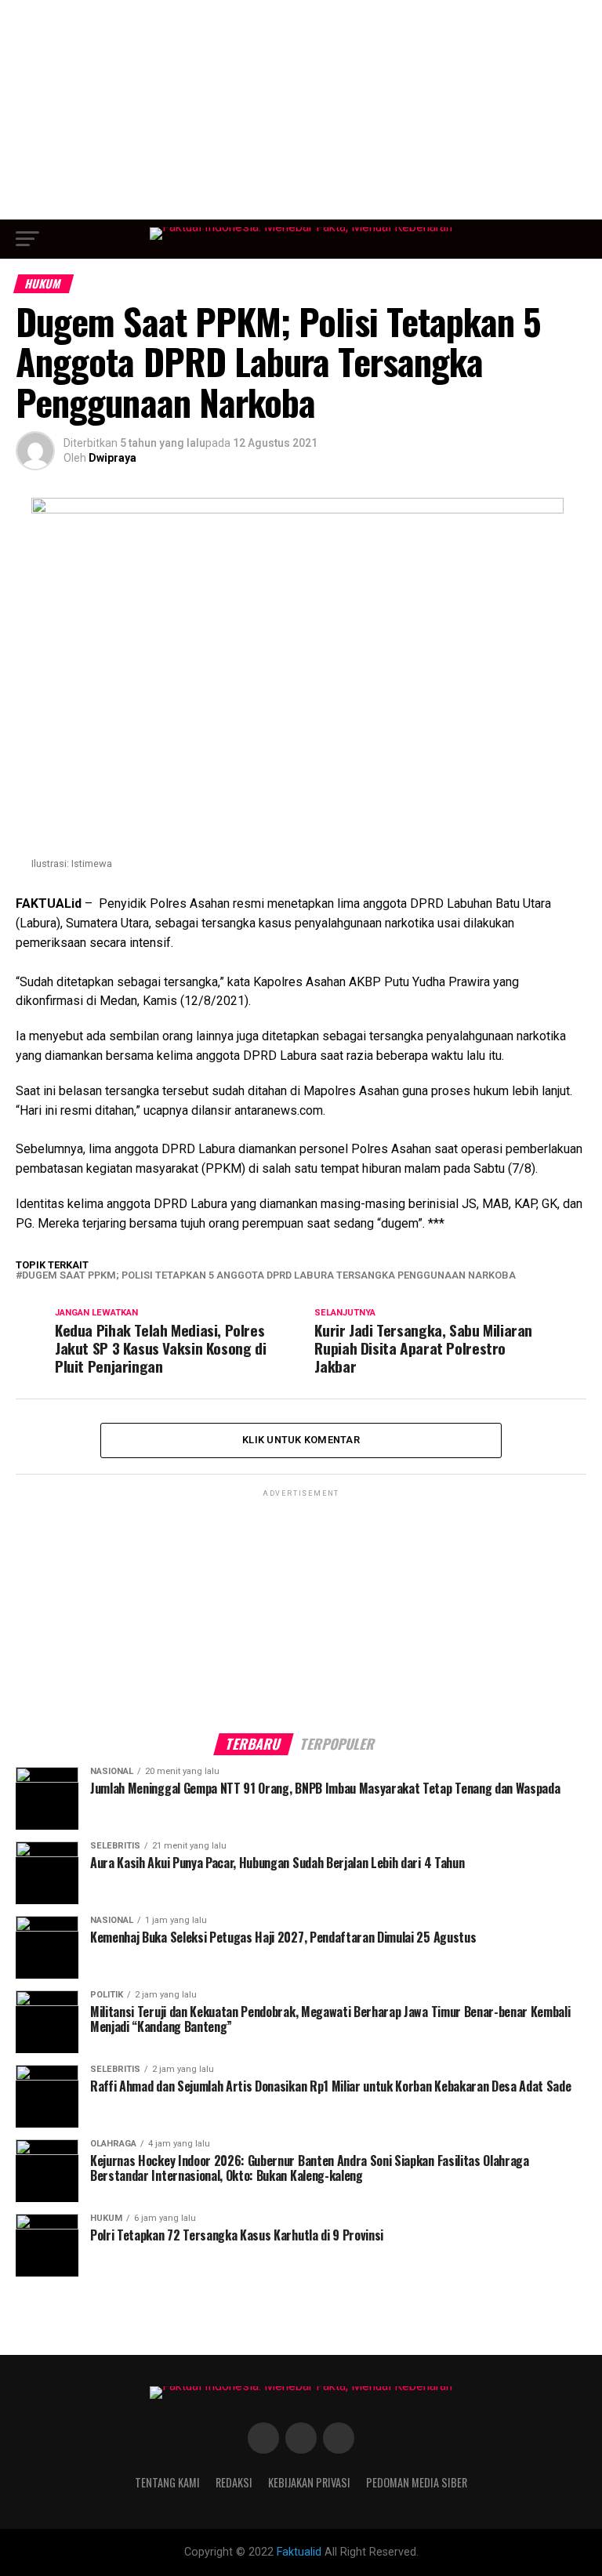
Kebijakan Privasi (309, 2482)
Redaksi (234, 2482)
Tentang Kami (167, 2482)
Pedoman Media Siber (417, 2482)
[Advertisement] (301, 110)
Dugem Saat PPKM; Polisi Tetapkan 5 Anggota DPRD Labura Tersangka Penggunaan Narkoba (269, 1276)
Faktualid (299, 2552)
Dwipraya (112, 458)
